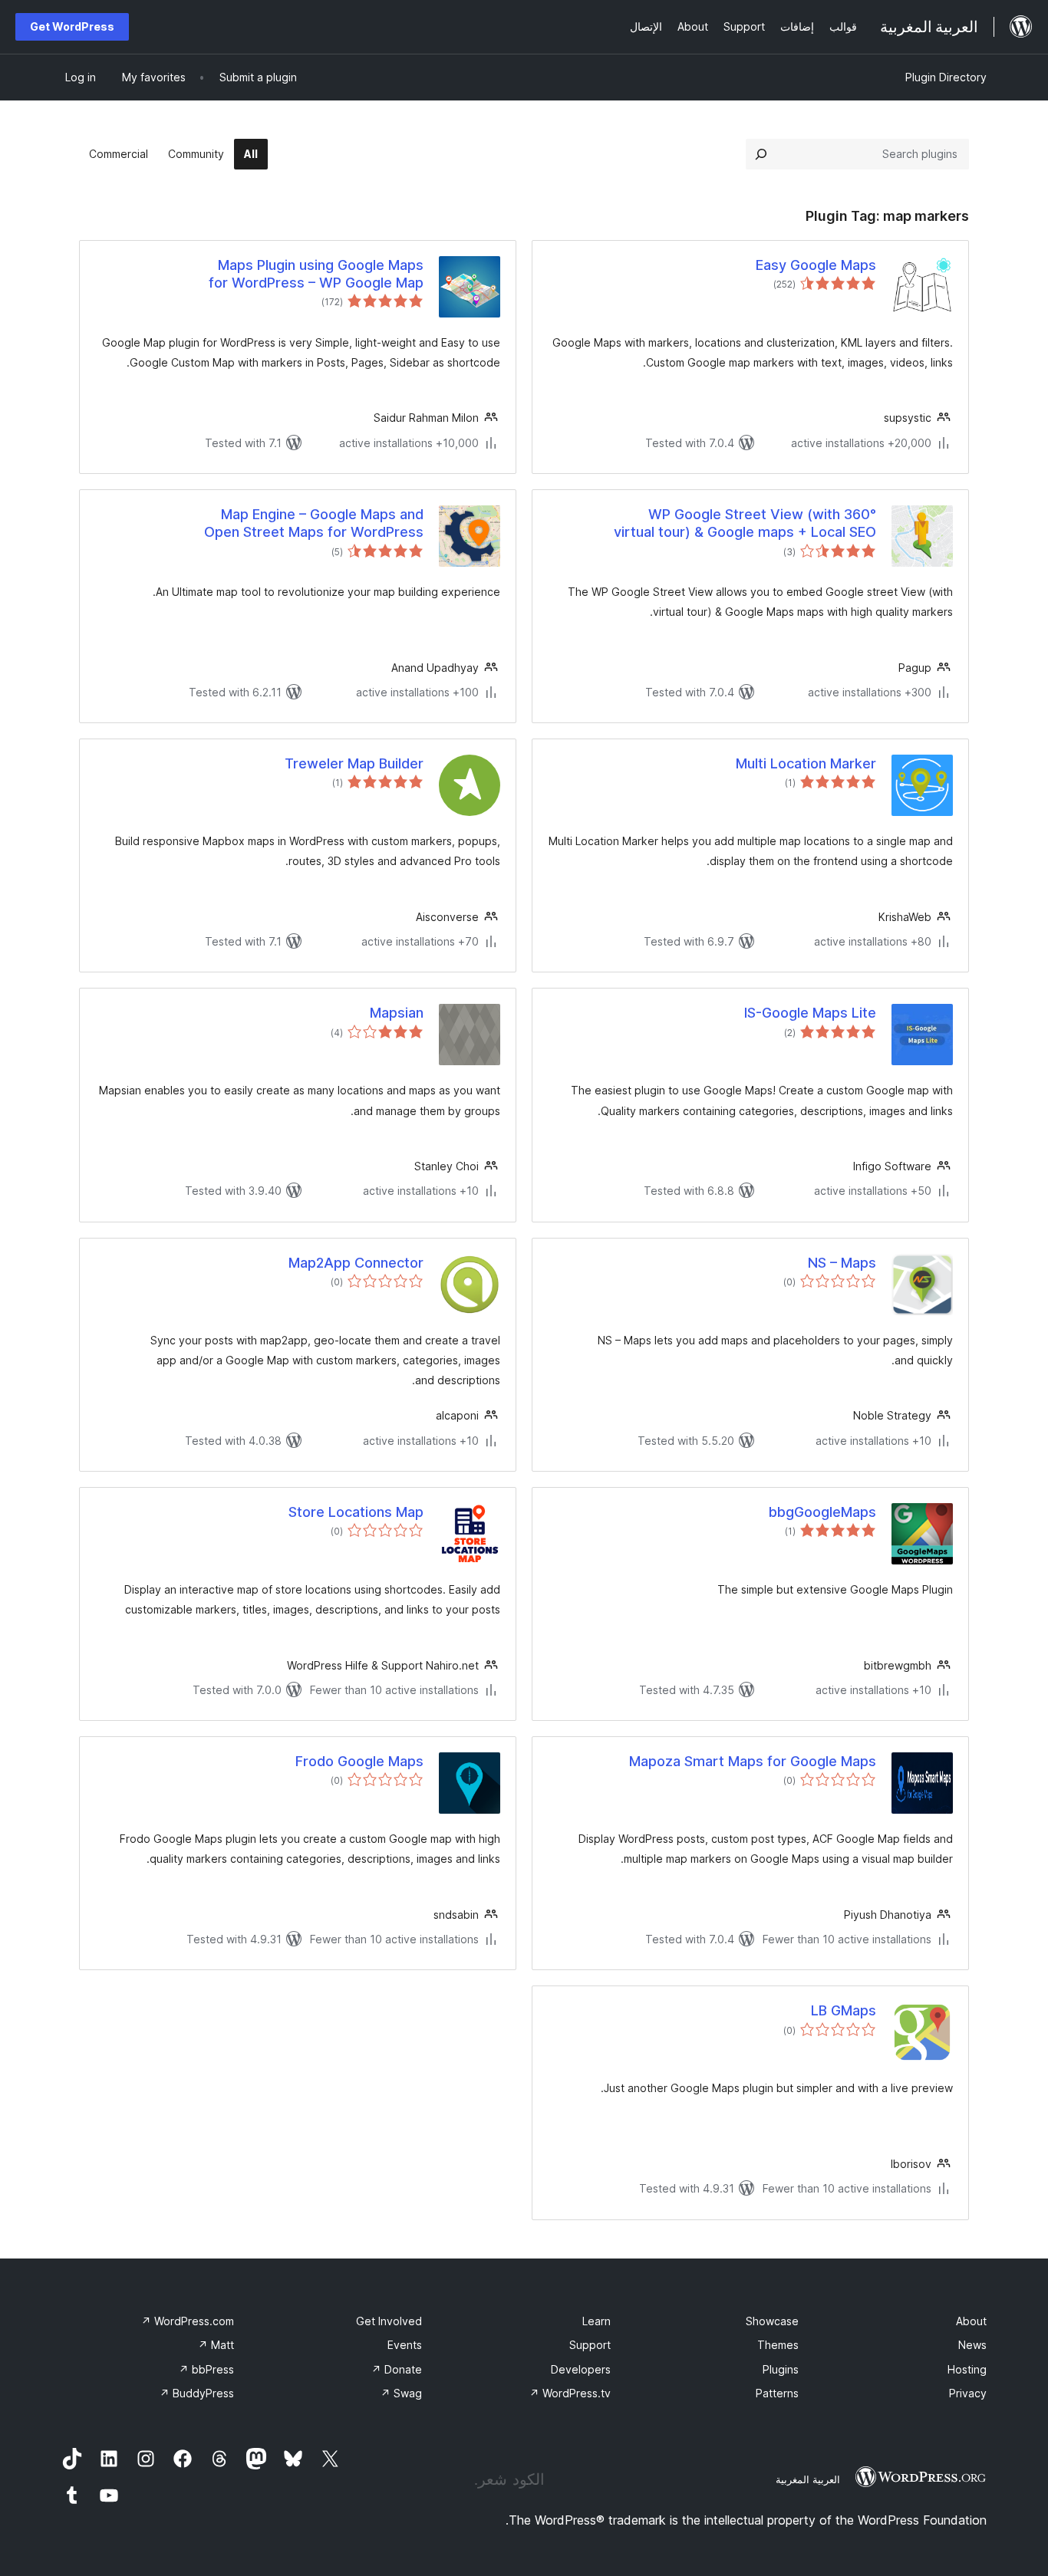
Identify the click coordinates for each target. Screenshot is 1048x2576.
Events (405, 2345)
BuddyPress (197, 2393)
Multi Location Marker (806, 763)
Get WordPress (72, 26)
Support (590, 2345)
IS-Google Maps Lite (810, 1013)
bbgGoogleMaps (822, 1512)
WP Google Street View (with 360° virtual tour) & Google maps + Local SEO (745, 523)
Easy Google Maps (816, 265)
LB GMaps (844, 2010)
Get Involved (389, 2321)
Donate (397, 2369)
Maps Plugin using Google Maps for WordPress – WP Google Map (316, 274)
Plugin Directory (946, 77)
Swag (401, 2393)
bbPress (206, 2369)
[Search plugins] (761, 154)
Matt (216, 2345)
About (971, 2321)
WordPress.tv (570, 2393)
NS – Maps (842, 1263)
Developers (581, 2369)
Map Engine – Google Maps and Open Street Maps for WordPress (314, 523)
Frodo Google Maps (359, 1761)
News (972, 2345)
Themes (778, 2345)
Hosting (967, 2369)
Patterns (777, 2393)
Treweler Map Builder (354, 763)
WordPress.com (188, 2321)
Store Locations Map (356, 1512)
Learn (597, 2321)
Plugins (781, 2369)
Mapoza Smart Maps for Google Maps (753, 1761)
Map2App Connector (356, 1263)
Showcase (772, 2321)
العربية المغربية (808, 2479)
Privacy (968, 2393)
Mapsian (397, 1013)
